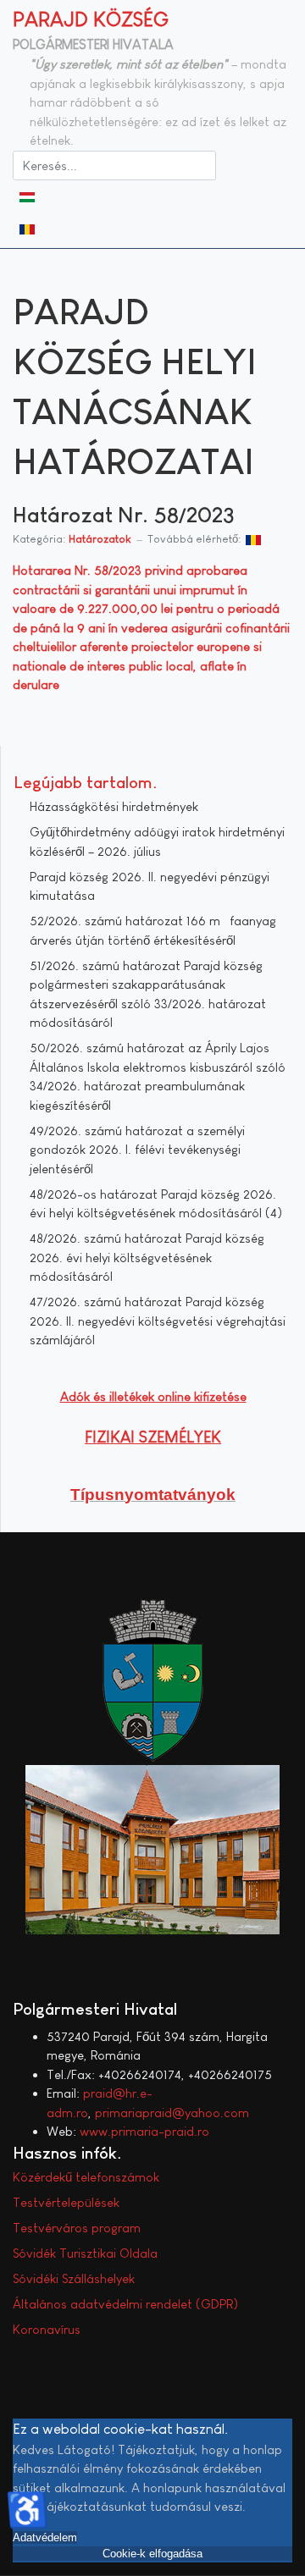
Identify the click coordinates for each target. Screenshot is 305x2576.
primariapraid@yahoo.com (172, 2113)
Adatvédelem (45, 2537)
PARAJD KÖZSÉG (91, 19)
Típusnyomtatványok (153, 1495)
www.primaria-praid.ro (144, 2131)
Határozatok (100, 539)
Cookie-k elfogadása (152, 2554)
